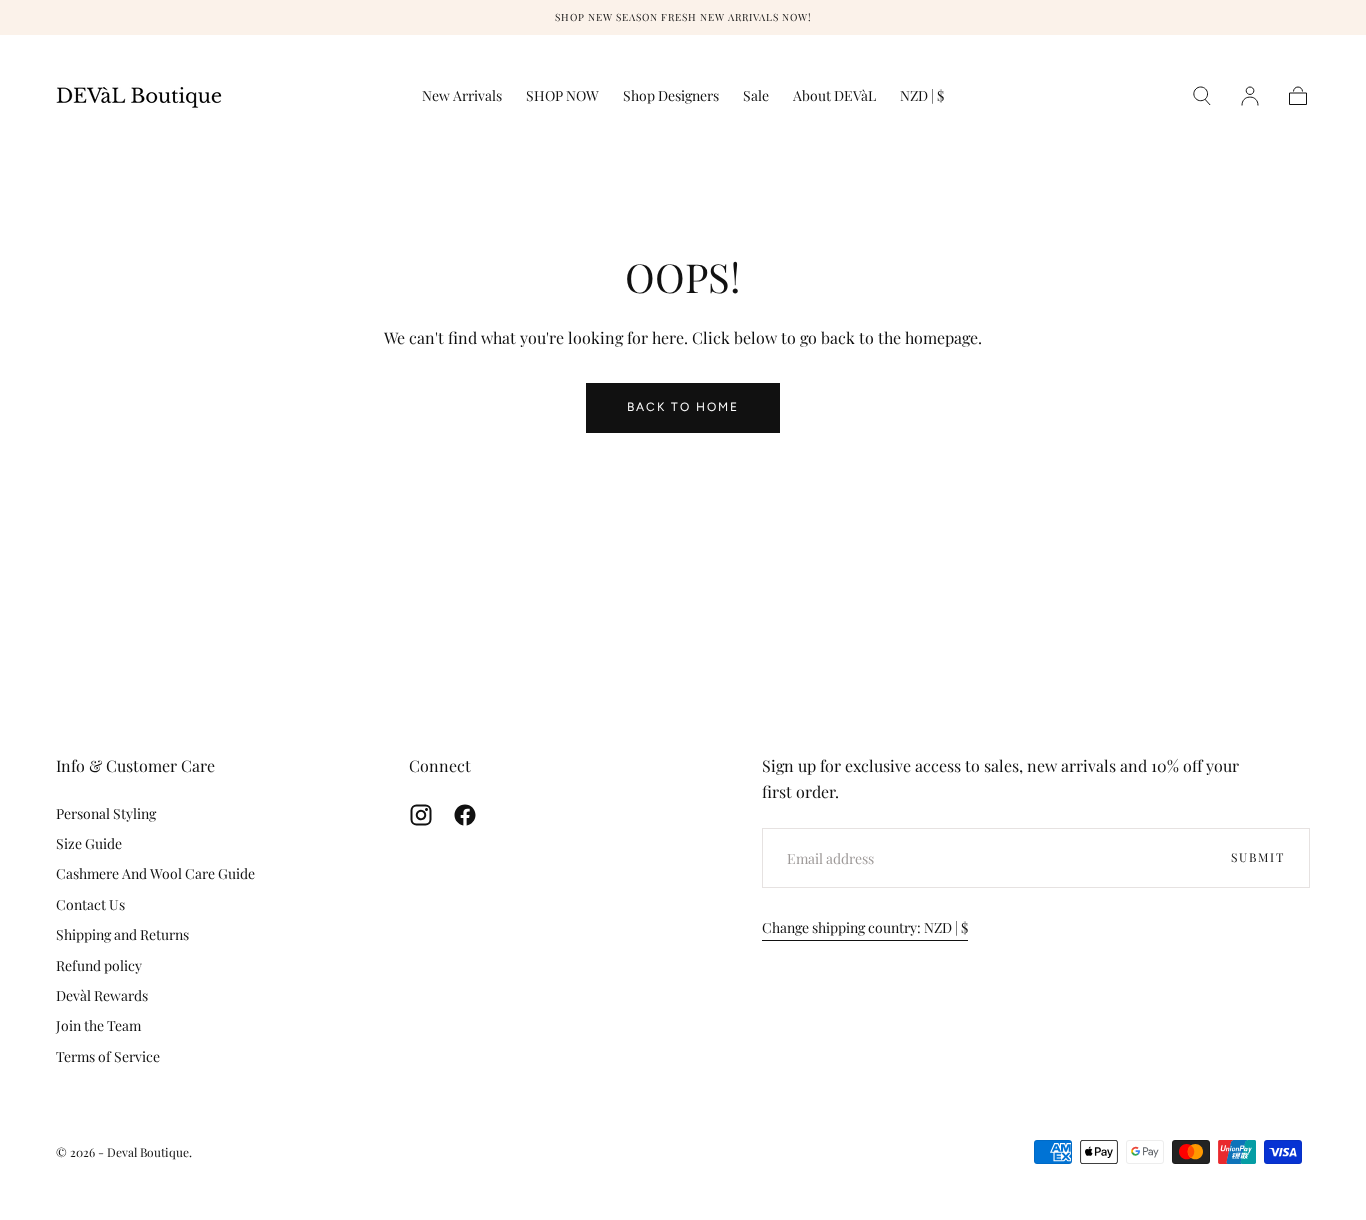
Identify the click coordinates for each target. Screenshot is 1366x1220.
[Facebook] (465, 815)
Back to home (683, 407)
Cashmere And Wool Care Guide (155, 873)
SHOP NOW (562, 96)
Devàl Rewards (102, 995)
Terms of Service (108, 1056)
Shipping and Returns (122, 934)
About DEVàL (834, 96)
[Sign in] (1250, 96)
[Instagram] (421, 815)
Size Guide (89, 843)
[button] (922, 99)
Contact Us (90, 904)
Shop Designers (671, 96)
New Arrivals (462, 96)
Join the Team (98, 1025)
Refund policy (99, 965)
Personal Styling (106, 813)
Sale (756, 96)
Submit (1258, 857)
